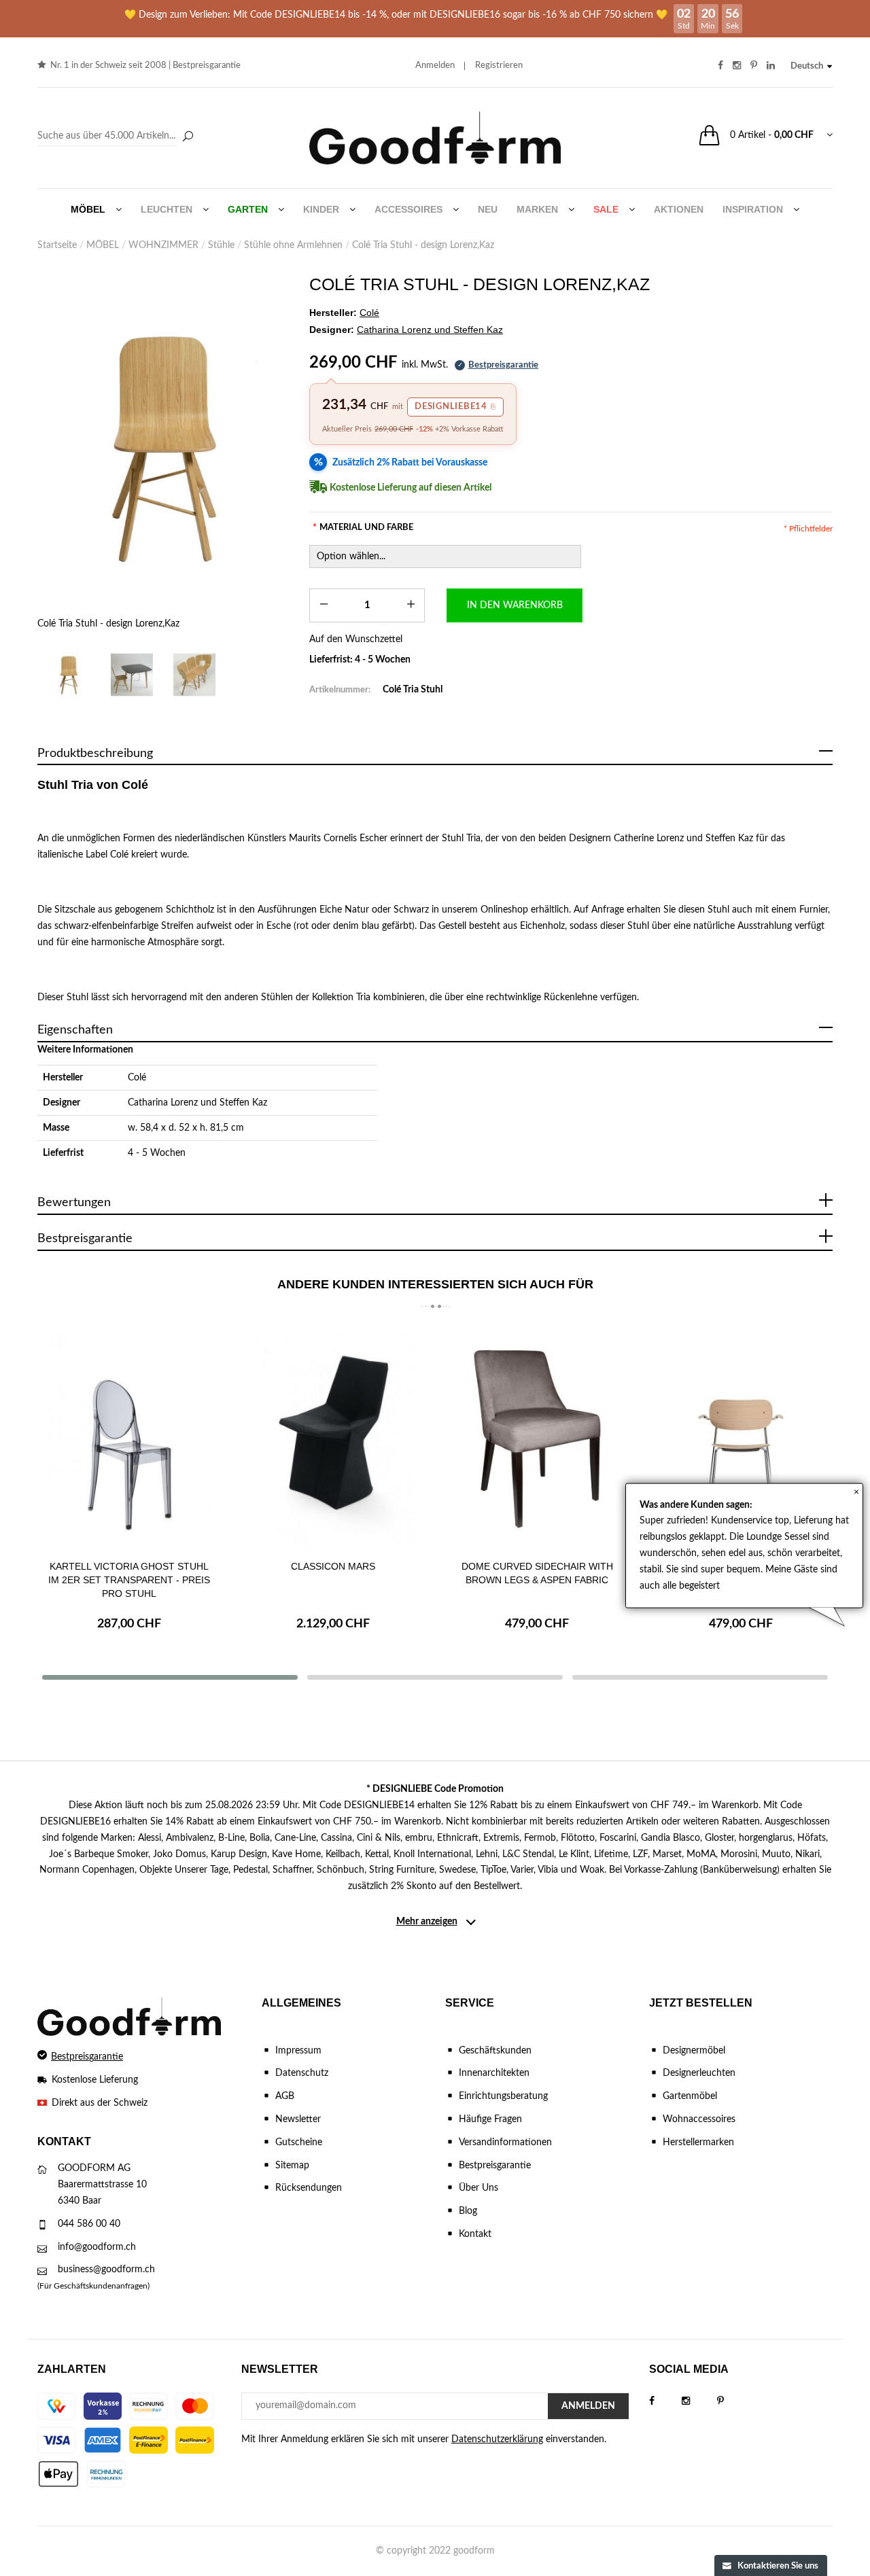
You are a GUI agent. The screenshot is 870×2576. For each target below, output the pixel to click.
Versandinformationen (505, 2142)
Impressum (298, 2051)
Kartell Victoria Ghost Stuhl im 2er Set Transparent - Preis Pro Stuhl (129, 1580)
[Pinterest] (734, 2401)
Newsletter (298, 2119)
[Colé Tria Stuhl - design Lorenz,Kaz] (163, 446)
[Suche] (188, 137)
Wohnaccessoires (699, 2119)
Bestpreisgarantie (207, 66)
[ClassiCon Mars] (333, 1437)
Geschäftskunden (495, 2051)
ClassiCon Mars (333, 1566)
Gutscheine (299, 2142)
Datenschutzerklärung (497, 2439)
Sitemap (292, 2166)
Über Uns (478, 2188)
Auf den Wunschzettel (356, 639)
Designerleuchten (699, 2073)
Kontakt (475, 2234)
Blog (468, 2211)
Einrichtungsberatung (503, 2096)
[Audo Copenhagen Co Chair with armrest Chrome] (741, 1437)
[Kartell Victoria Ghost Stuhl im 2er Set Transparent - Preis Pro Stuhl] (129, 1437)
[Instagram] (699, 2401)
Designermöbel (694, 2051)
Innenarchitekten (494, 2073)
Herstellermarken (698, 2142)
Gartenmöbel (690, 2096)
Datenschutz (302, 2073)
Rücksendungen (309, 2188)
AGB (285, 2096)
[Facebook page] (665, 2401)
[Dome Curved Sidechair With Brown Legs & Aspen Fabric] (537, 1437)
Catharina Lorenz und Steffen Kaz (197, 1103)
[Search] (117, 137)
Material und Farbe (363, 528)
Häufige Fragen (490, 2119)
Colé (137, 1078)
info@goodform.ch (97, 2247)
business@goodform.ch (106, 2270)
